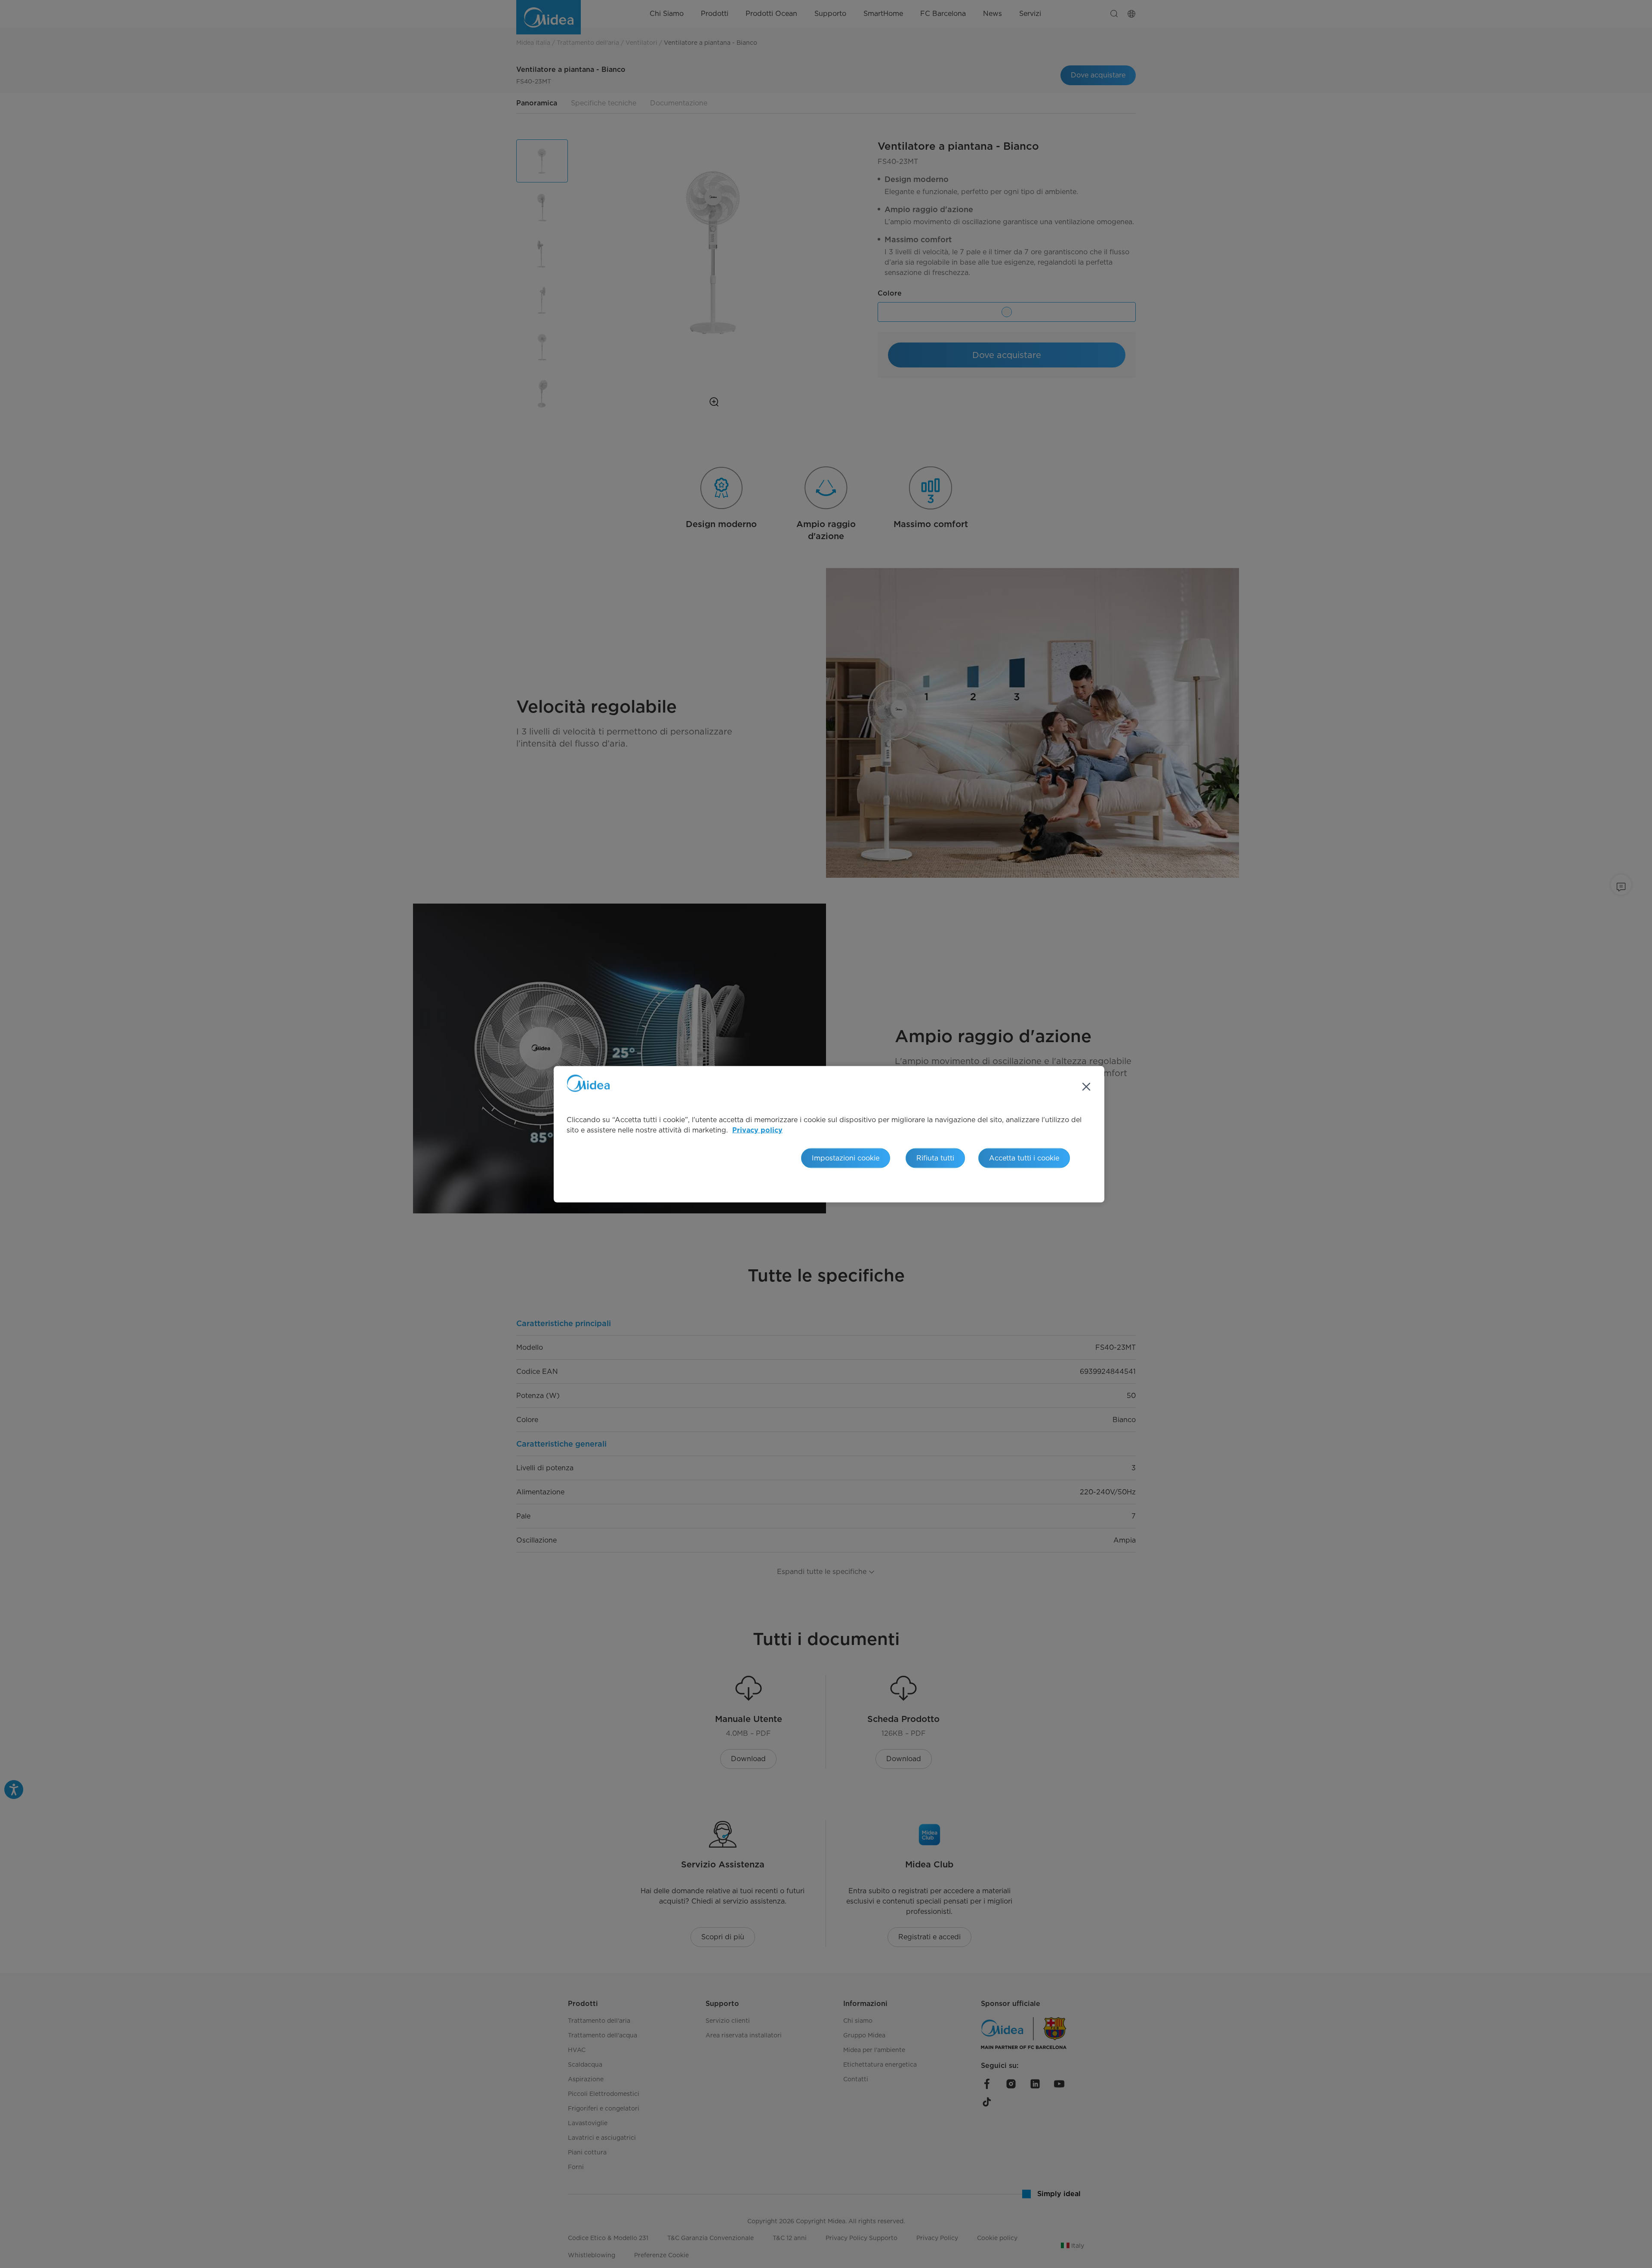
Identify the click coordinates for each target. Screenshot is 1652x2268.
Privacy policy (757, 1130)
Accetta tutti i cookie (1024, 1158)
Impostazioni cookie (846, 1158)
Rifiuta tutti (935, 1158)
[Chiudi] (1086, 1086)
